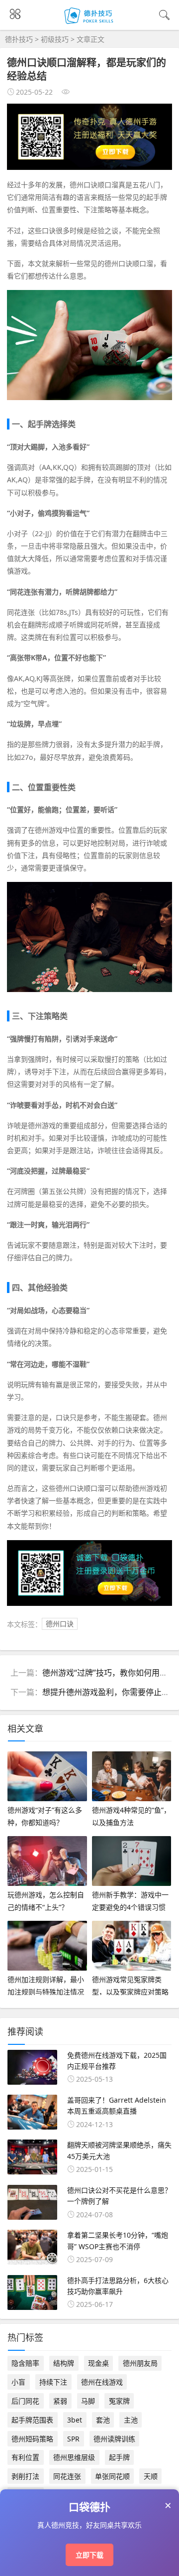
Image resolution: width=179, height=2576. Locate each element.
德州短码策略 (32, 2439)
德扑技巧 (19, 39)
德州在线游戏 (102, 2382)
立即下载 (89, 2555)
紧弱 (60, 2401)
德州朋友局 (140, 2363)
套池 (103, 2420)
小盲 (18, 2382)
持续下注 (53, 2382)
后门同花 (25, 2401)
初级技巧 (55, 39)
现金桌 (98, 2363)
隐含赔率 (25, 2363)
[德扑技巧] (90, 24)
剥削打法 (25, 2476)
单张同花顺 (112, 2476)
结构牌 (64, 2363)
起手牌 (119, 2457)
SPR (73, 2439)
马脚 (88, 2401)
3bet (75, 2420)
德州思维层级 (74, 2457)
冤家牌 (119, 2401)
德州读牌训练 (114, 2439)
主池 (131, 2420)
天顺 (151, 2476)
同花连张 (67, 2476)
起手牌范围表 (32, 2420)
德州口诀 (60, 1624)
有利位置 (25, 2457)
